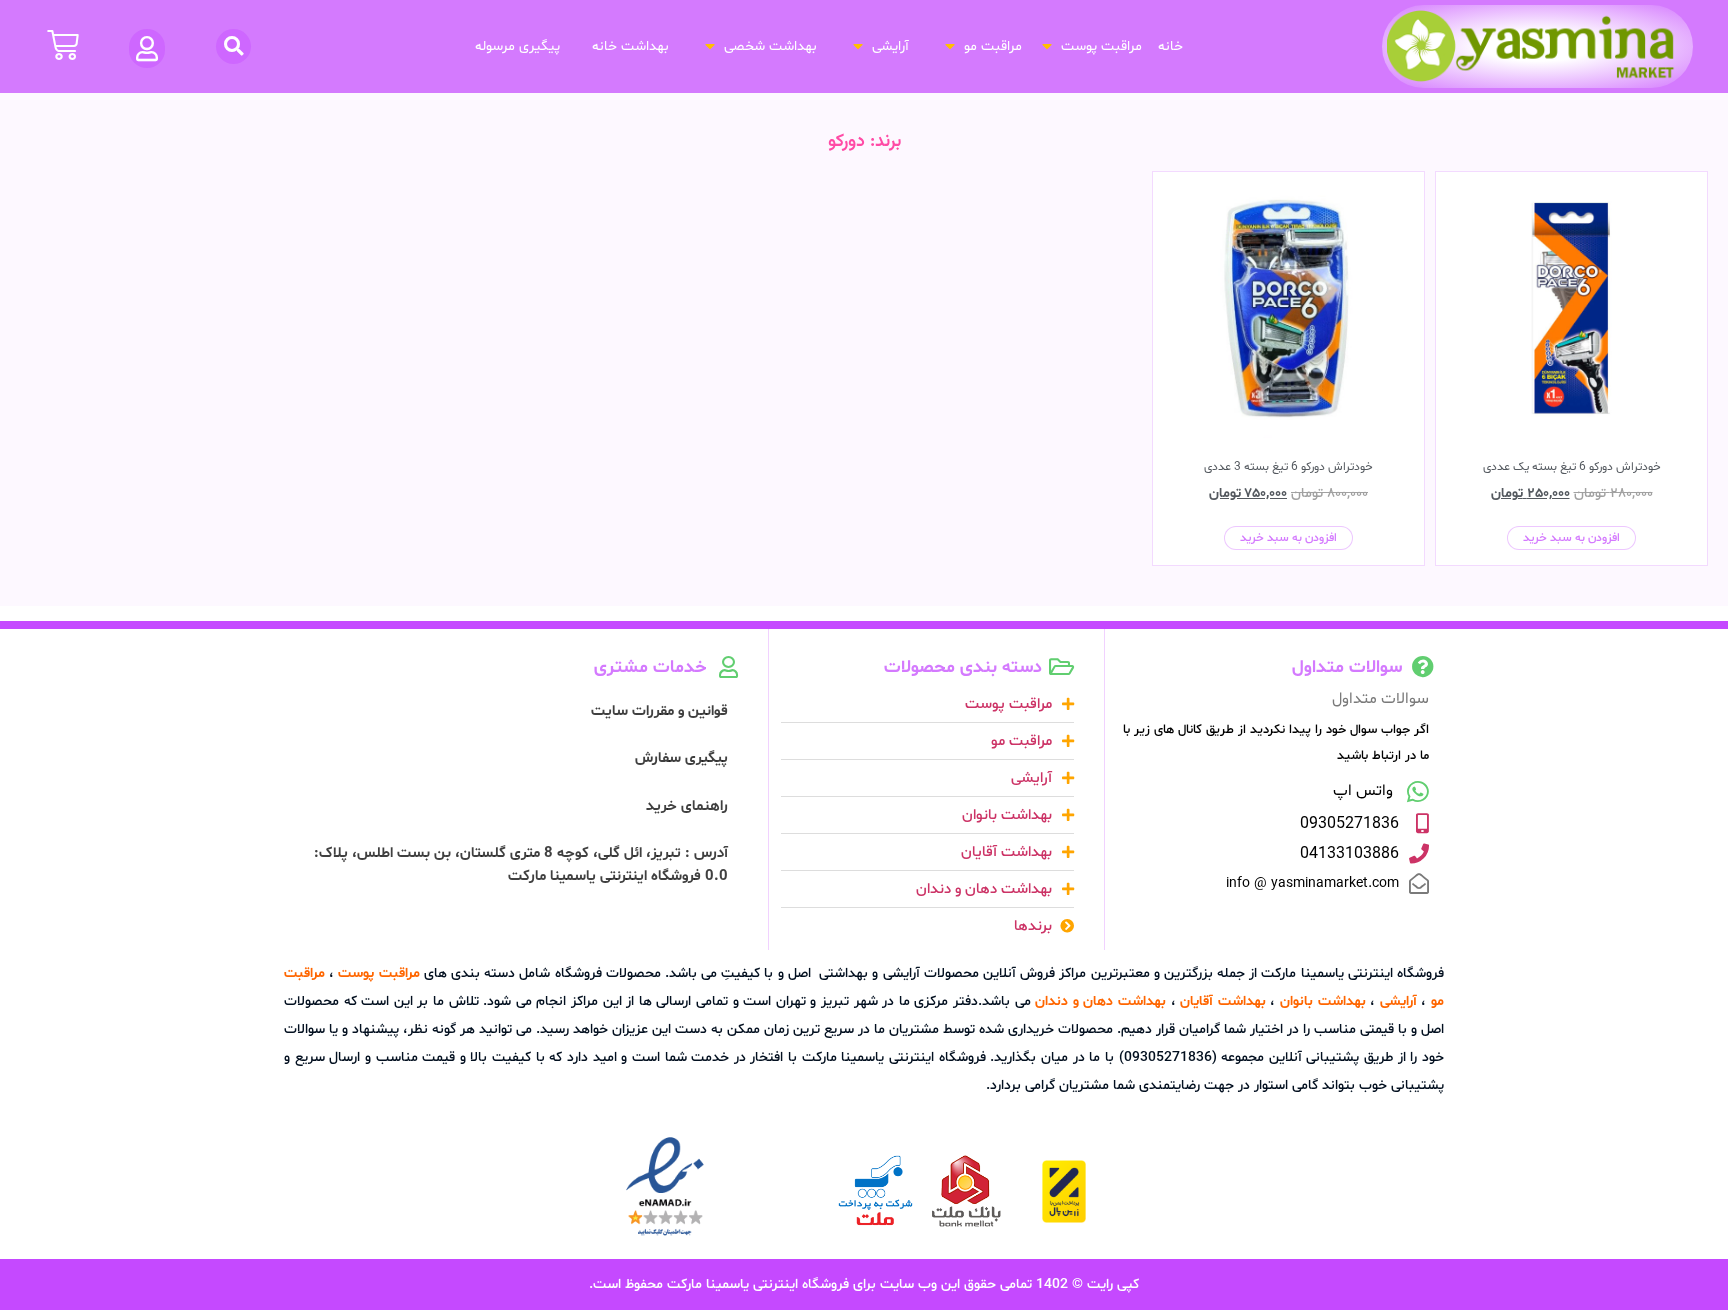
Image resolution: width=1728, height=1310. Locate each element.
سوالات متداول (1380, 699)
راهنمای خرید (687, 806)
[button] (1090, 46)
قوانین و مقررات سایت (659, 711)
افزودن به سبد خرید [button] (1571, 538)
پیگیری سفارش (681, 758)
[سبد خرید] (63, 45)
